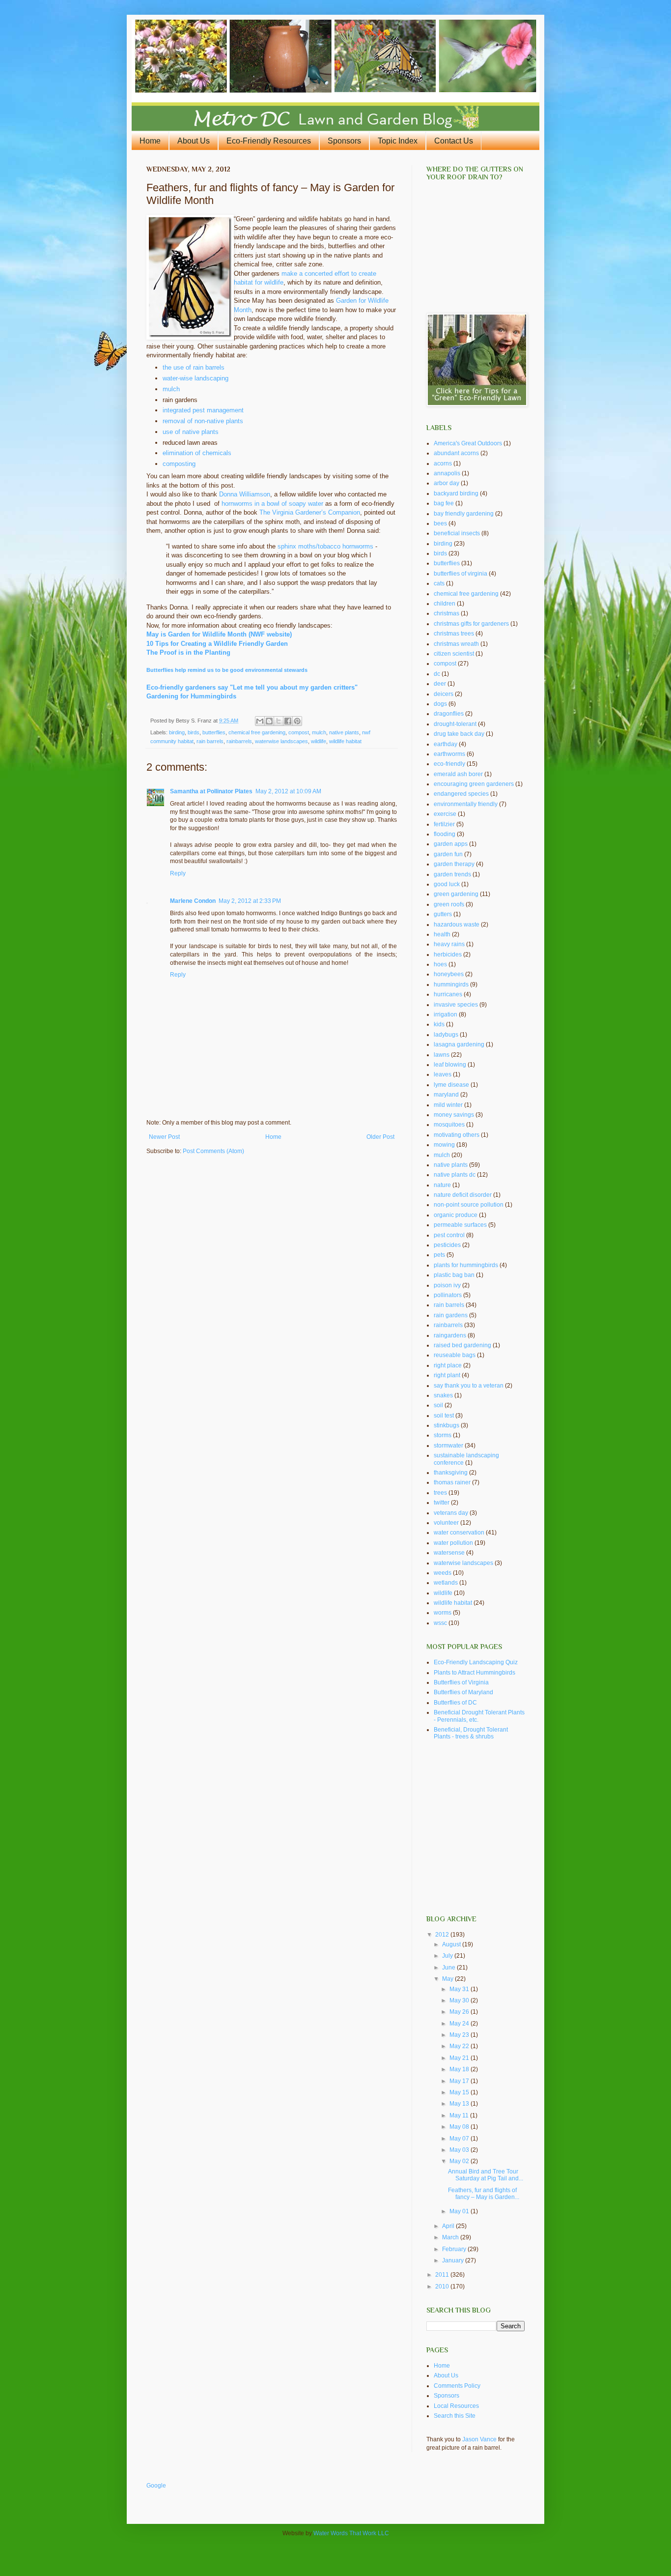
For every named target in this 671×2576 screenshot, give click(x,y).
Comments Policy (457, 2386)
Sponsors (344, 141)
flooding (445, 834)
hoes (440, 964)
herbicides (448, 955)
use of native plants (191, 432)
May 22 (460, 2046)
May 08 (460, 2127)
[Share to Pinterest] (297, 721)
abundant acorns (456, 453)
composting (179, 464)
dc (437, 674)
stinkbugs (447, 1425)
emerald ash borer (458, 774)
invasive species (456, 1005)
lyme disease (451, 1085)
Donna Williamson (245, 494)
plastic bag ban (454, 1275)
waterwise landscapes (281, 741)
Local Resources (456, 2406)
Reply (178, 873)
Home (150, 141)
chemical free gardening (257, 732)
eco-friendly (449, 764)
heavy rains (449, 944)
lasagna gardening (459, 1044)
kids (439, 1024)
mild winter (448, 1105)
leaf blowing (450, 1065)
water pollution (453, 1543)
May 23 (460, 2035)
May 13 (460, 2104)
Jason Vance (479, 2439)
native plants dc (455, 1175)
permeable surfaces (460, 1225)
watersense (449, 1553)
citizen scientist (454, 654)
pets (439, 1255)
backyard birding (456, 493)
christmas (447, 613)
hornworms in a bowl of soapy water (272, 504)
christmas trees (454, 634)
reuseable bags (455, 1355)
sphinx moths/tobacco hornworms (325, 546)
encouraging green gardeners (474, 784)
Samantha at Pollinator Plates (211, 791)
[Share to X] (279, 721)
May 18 (460, 2069)
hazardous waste (457, 925)
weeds (443, 1573)
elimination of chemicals (197, 453)
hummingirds (451, 984)
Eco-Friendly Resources (269, 141)
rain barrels (210, 741)
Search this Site (455, 2416)
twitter (442, 1503)
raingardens (450, 1335)
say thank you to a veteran (469, 1386)
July (448, 1956)
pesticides (447, 1245)
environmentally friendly (466, 804)
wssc (440, 1623)
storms (443, 1435)
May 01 (460, 2211)
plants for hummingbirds (466, 1265)
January (454, 2260)
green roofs (449, 904)
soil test (444, 1416)
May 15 (460, 2092)
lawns (442, 1055)
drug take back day (459, 734)
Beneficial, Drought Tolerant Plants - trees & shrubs (471, 1733)
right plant (447, 1375)
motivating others (457, 1135)
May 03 (460, 2150)
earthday (446, 744)
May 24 (460, 2024)
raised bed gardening (462, 1345)
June (449, 1968)
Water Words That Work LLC (351, 2533)
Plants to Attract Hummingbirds (475, 1673)
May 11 (460, 2115)
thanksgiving (451, 1473)
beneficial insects (457, 533)
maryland (446, 1095)
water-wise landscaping (196, 378)
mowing (444, 1145)
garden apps (451, 844)
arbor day (447, 483)
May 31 (460, 1989)
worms (443, 1613)
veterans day (451, 1513)
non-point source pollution (469, 1205)
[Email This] (260, 721)
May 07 (460, 2139)
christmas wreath (456, 644)
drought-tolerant (455, 724)
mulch (171, 389)
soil (438, 1405)
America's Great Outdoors (468, 443)
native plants (344, 732)
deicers (444, 694)
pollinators (448, 1295)
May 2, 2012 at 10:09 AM (288, 791)
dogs (440, 704)
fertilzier (444, 824)
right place (448, 1365)
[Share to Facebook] (288, 721)
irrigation (446, 1014)
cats (439, 583)
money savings (454, 1115)
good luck (447, 884)
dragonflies (449, 714)
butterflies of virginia (461, 574)
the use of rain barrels (194, 367)
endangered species (461, 794)
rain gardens (451, 1315)
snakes (443, 1395)
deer (440, 684)
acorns (443, 463)
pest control (449, 1235)
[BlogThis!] (269, 721)
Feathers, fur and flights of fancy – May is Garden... (484, 2194)
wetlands (446, 1583)
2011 (443, 2275)
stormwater (448, 1446)
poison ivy (447, 1285)
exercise (445, 814)
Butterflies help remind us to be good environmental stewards (227, 670)
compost (299, 732)
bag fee (444, 503)
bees (440, 523)
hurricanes (448, 994)
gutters (443, 914)
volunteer (446, 1523)
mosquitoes (449, 1125)
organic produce (456, 1215)
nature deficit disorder (463, 1195)
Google (156, 2486)
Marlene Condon (193, 901)
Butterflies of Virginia (461, 1682)
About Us (194, 141)
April (449, 2226)
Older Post (380, 1137)
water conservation (459, 1533)
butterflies (214, 732)
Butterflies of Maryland (463, 1692)
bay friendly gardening (464, 514)
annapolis (447, 473)
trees (440, 1493)
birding (177, 732)
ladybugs (446, 1035)
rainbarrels (239, 741)
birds (194, 732)
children (445, 604)
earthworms (449, 754)
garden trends (452, 874)
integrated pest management (203, 410)
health (442, 934)
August (452, 1944)
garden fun (448, 854)
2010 (443, 2287)
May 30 (460, 2000)
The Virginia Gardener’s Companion (310, 512)
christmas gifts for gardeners (471, 624)
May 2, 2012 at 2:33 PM (250, 901)
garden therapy (454, 864)
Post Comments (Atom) (213, 1151)
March (451, 2237)
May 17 (460, 2081)
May (448, 1979)
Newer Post (164, 1137)
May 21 (460, 2058)
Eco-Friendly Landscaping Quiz (476, 1662)
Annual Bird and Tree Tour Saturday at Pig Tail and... (486, 2175)
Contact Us (454, 141)
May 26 (460, 2012)
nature (442, 1185)
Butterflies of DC (455, 1703)
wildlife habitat (345, 741)
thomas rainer (452, 1482)
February (455, 2249)
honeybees (449, 974)
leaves (443, 1074)
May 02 (460, 2161)
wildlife (319, 741)
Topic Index (398, 141)
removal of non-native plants (203, 421)
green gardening (456, 894)
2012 (443, 1935)
